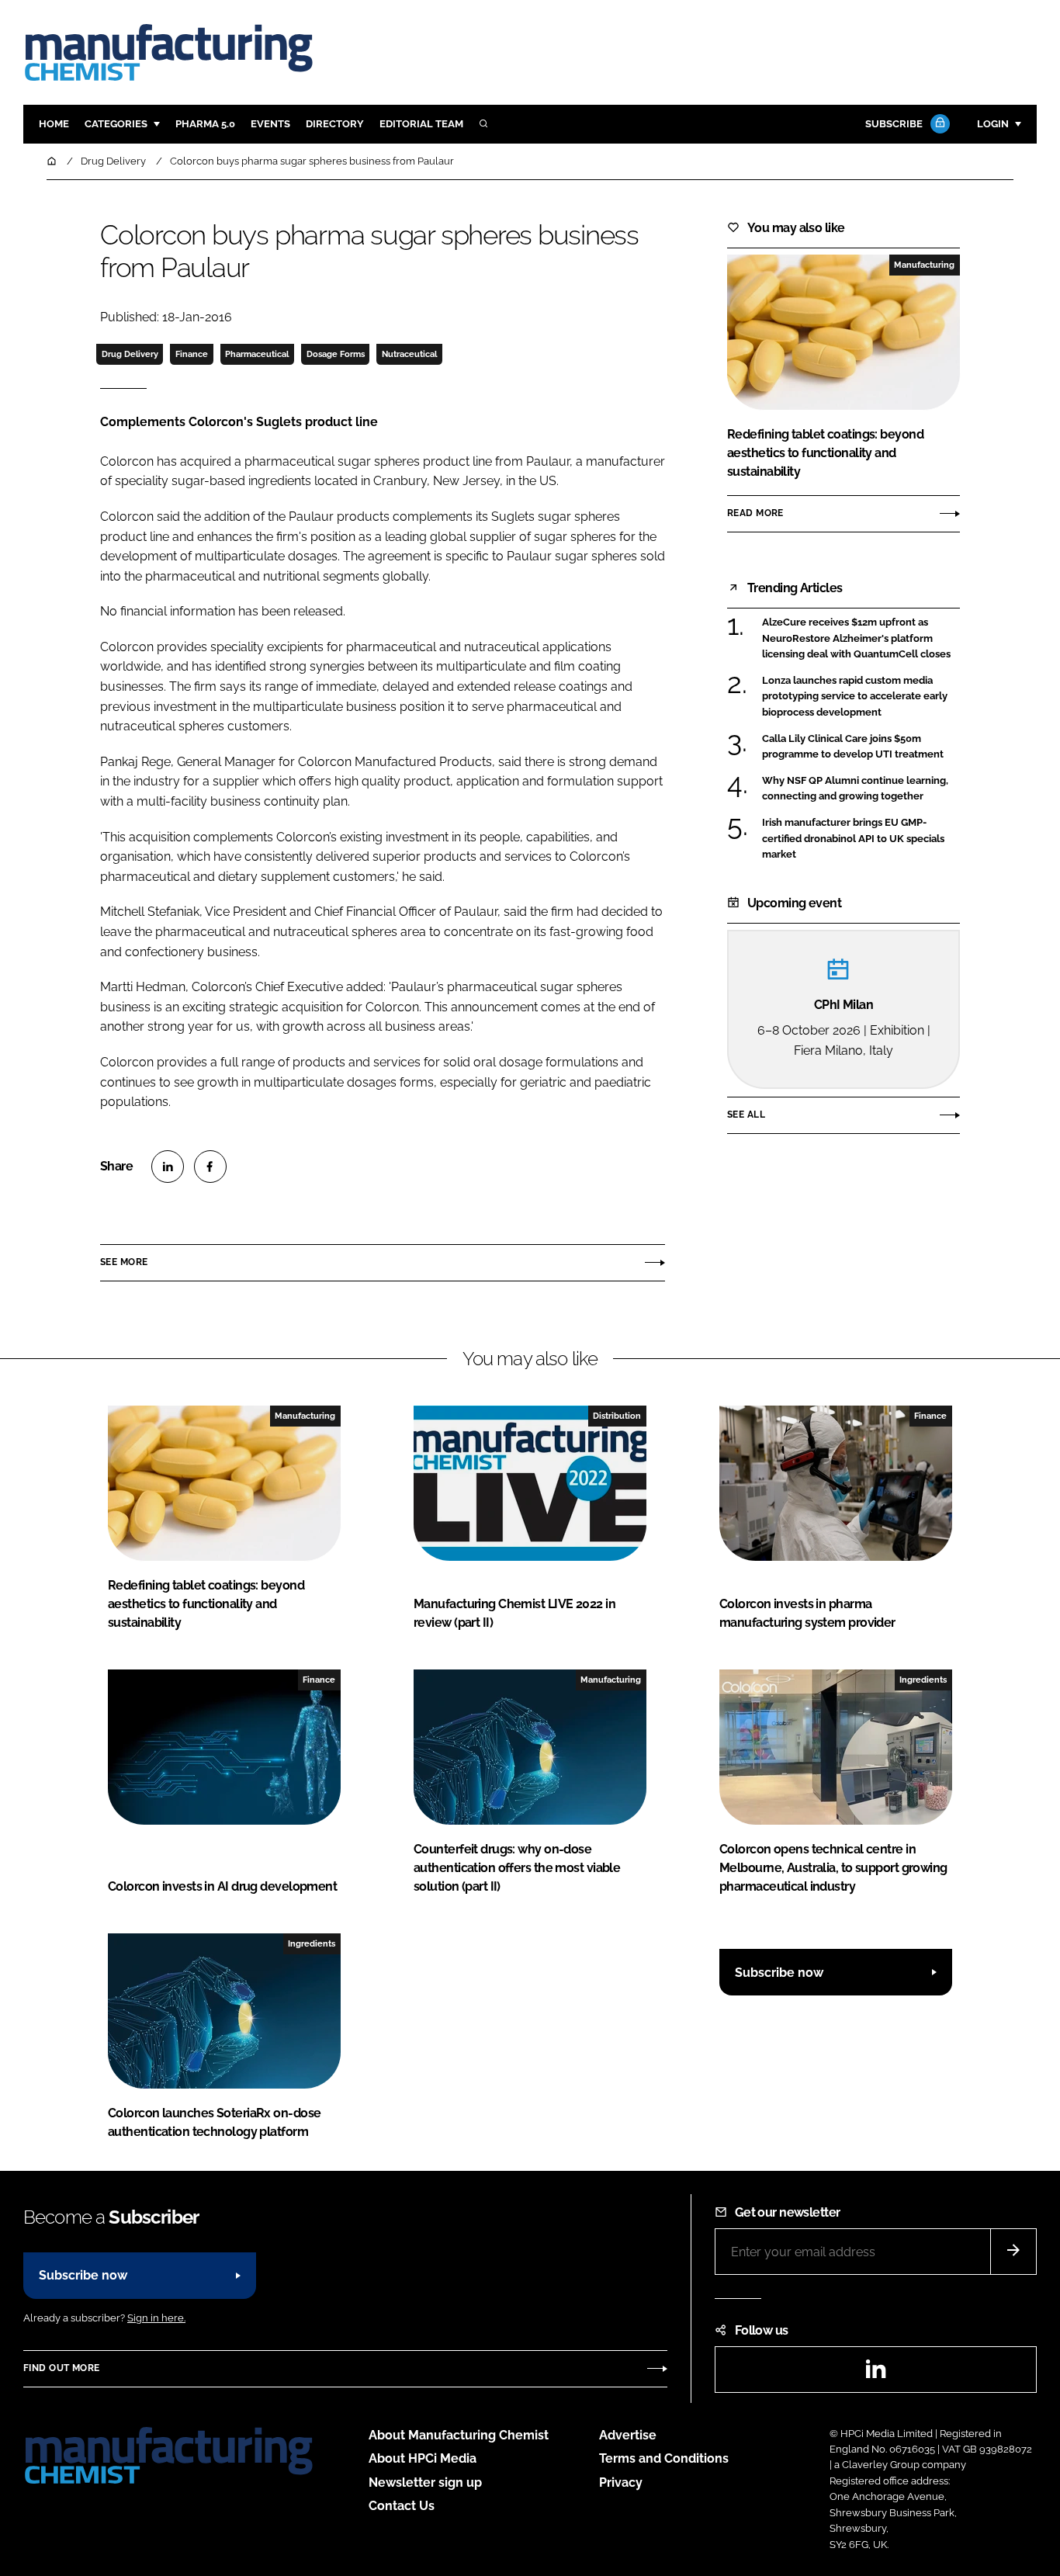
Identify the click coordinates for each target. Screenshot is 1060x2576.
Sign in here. (156, 2318)
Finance (192, 354)
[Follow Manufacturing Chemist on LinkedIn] (875, 2374)
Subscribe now (779, 1973)
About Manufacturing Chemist (459, 2435)
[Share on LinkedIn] (168, 1167)
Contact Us (402, 2506)
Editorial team (421, 124)
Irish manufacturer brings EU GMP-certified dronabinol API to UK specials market (853, 839)
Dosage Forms (336, 354)
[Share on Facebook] (210, 1167)
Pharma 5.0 (205, 124)
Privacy (621, 2482)
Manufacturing (924, 265)
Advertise (628, 2435)
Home (54, 124)
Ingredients (923, 1680)
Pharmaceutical (257, 354)
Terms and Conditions (664, 2458)
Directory (335, 124)
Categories (116, 124)
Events (270, 124)
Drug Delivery (130, 354)
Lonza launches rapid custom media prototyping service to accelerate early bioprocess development (855, 697)
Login (993, 124)
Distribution (617, 1416)
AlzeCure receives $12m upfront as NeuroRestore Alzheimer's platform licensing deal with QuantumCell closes (856, 638)
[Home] (53, 161)
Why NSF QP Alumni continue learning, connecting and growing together (855, 789)
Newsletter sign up (425, 2482)
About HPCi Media (423, 2458)
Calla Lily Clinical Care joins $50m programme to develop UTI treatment (853, 747)
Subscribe (894, 124)
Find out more (61, 2368)
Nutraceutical (409, 354)
